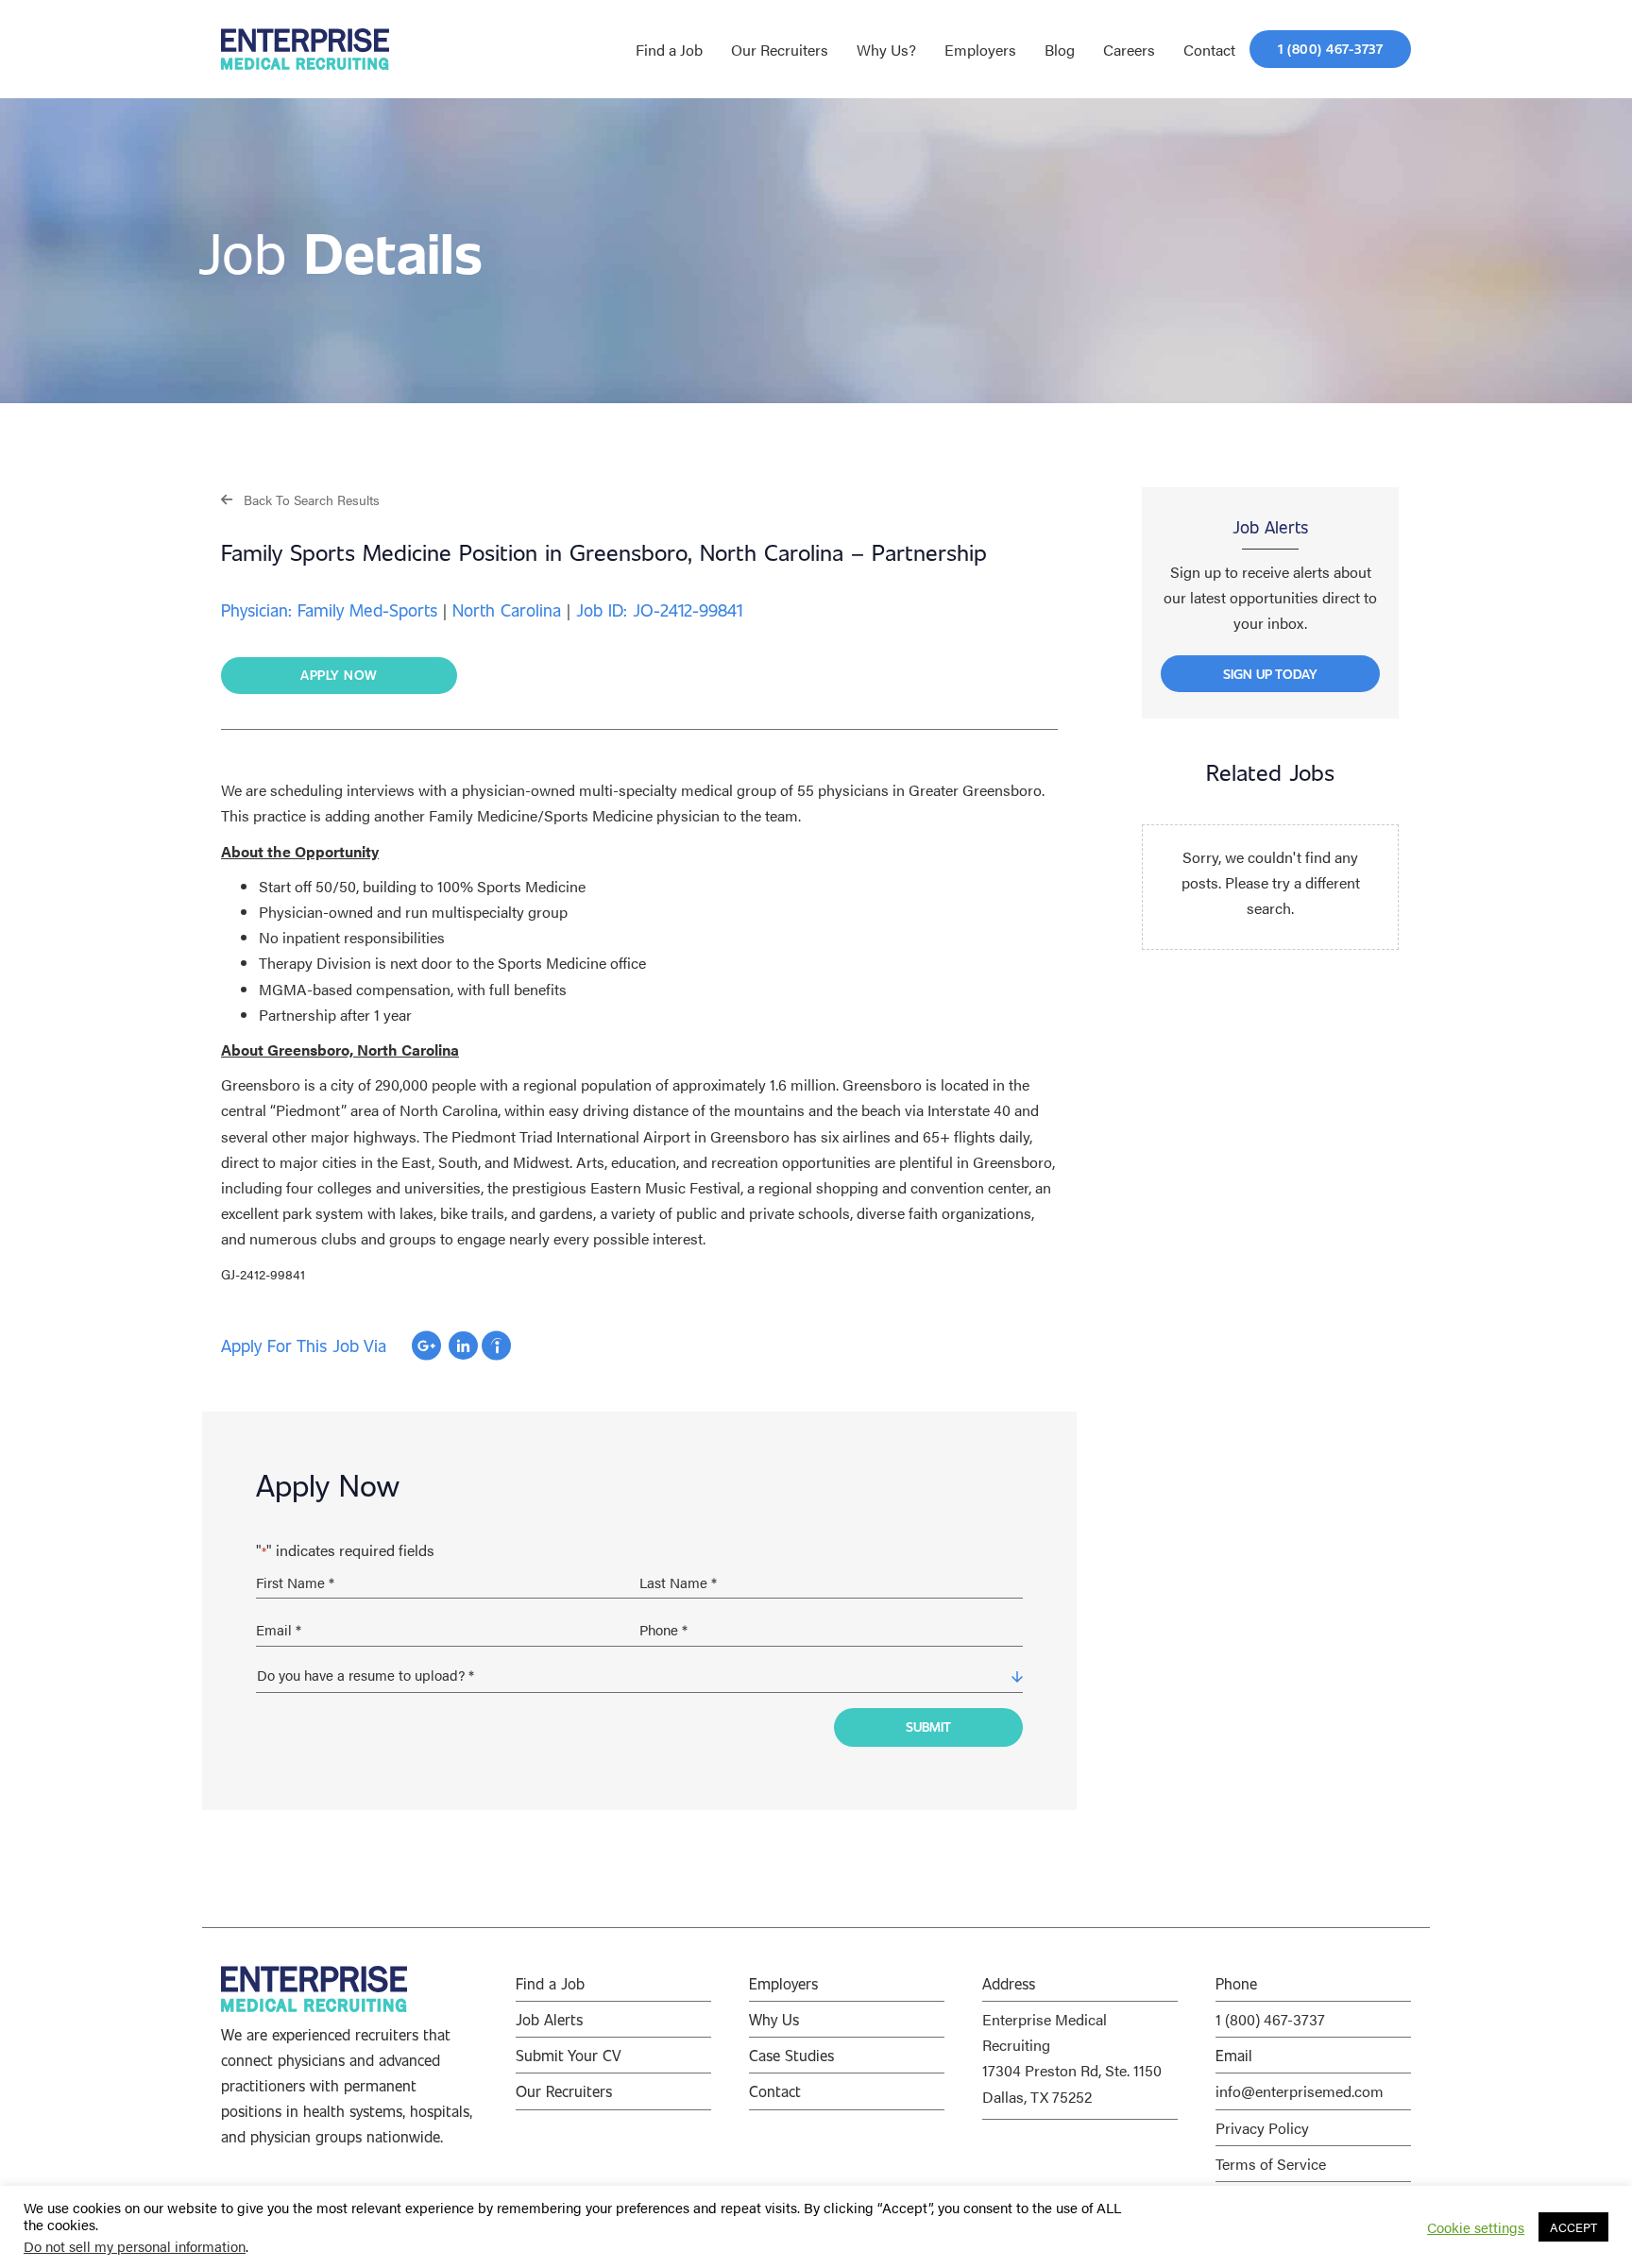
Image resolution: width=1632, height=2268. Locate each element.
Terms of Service (1271, 2164)
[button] (300, 499)
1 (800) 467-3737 (1270, 2019)
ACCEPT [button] (1573, 2227)
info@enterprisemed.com (1300, 2091)
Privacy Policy (1262, 2128)
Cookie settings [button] (1476, 2227)
